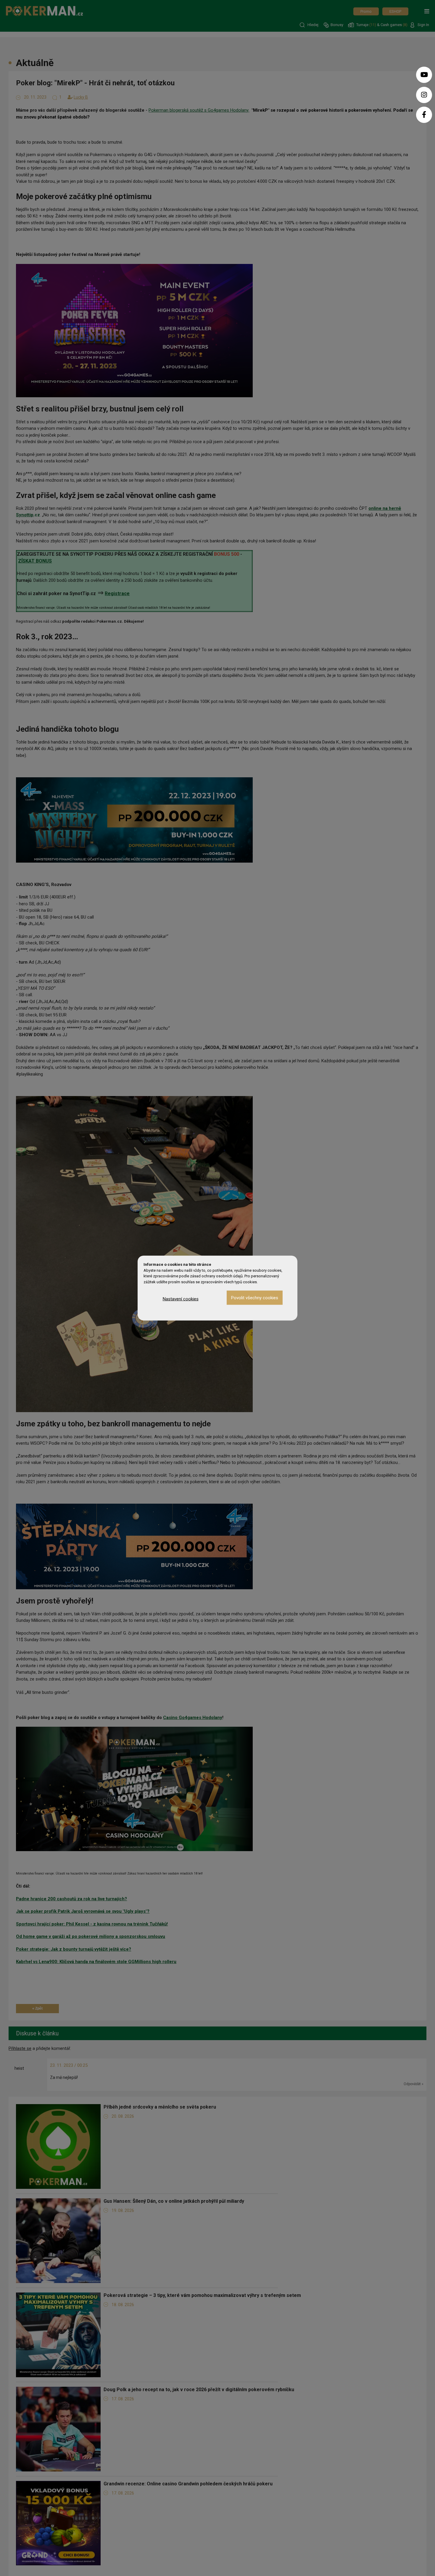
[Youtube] (424, 75)
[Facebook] (424, 115)
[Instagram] (424, 95)
